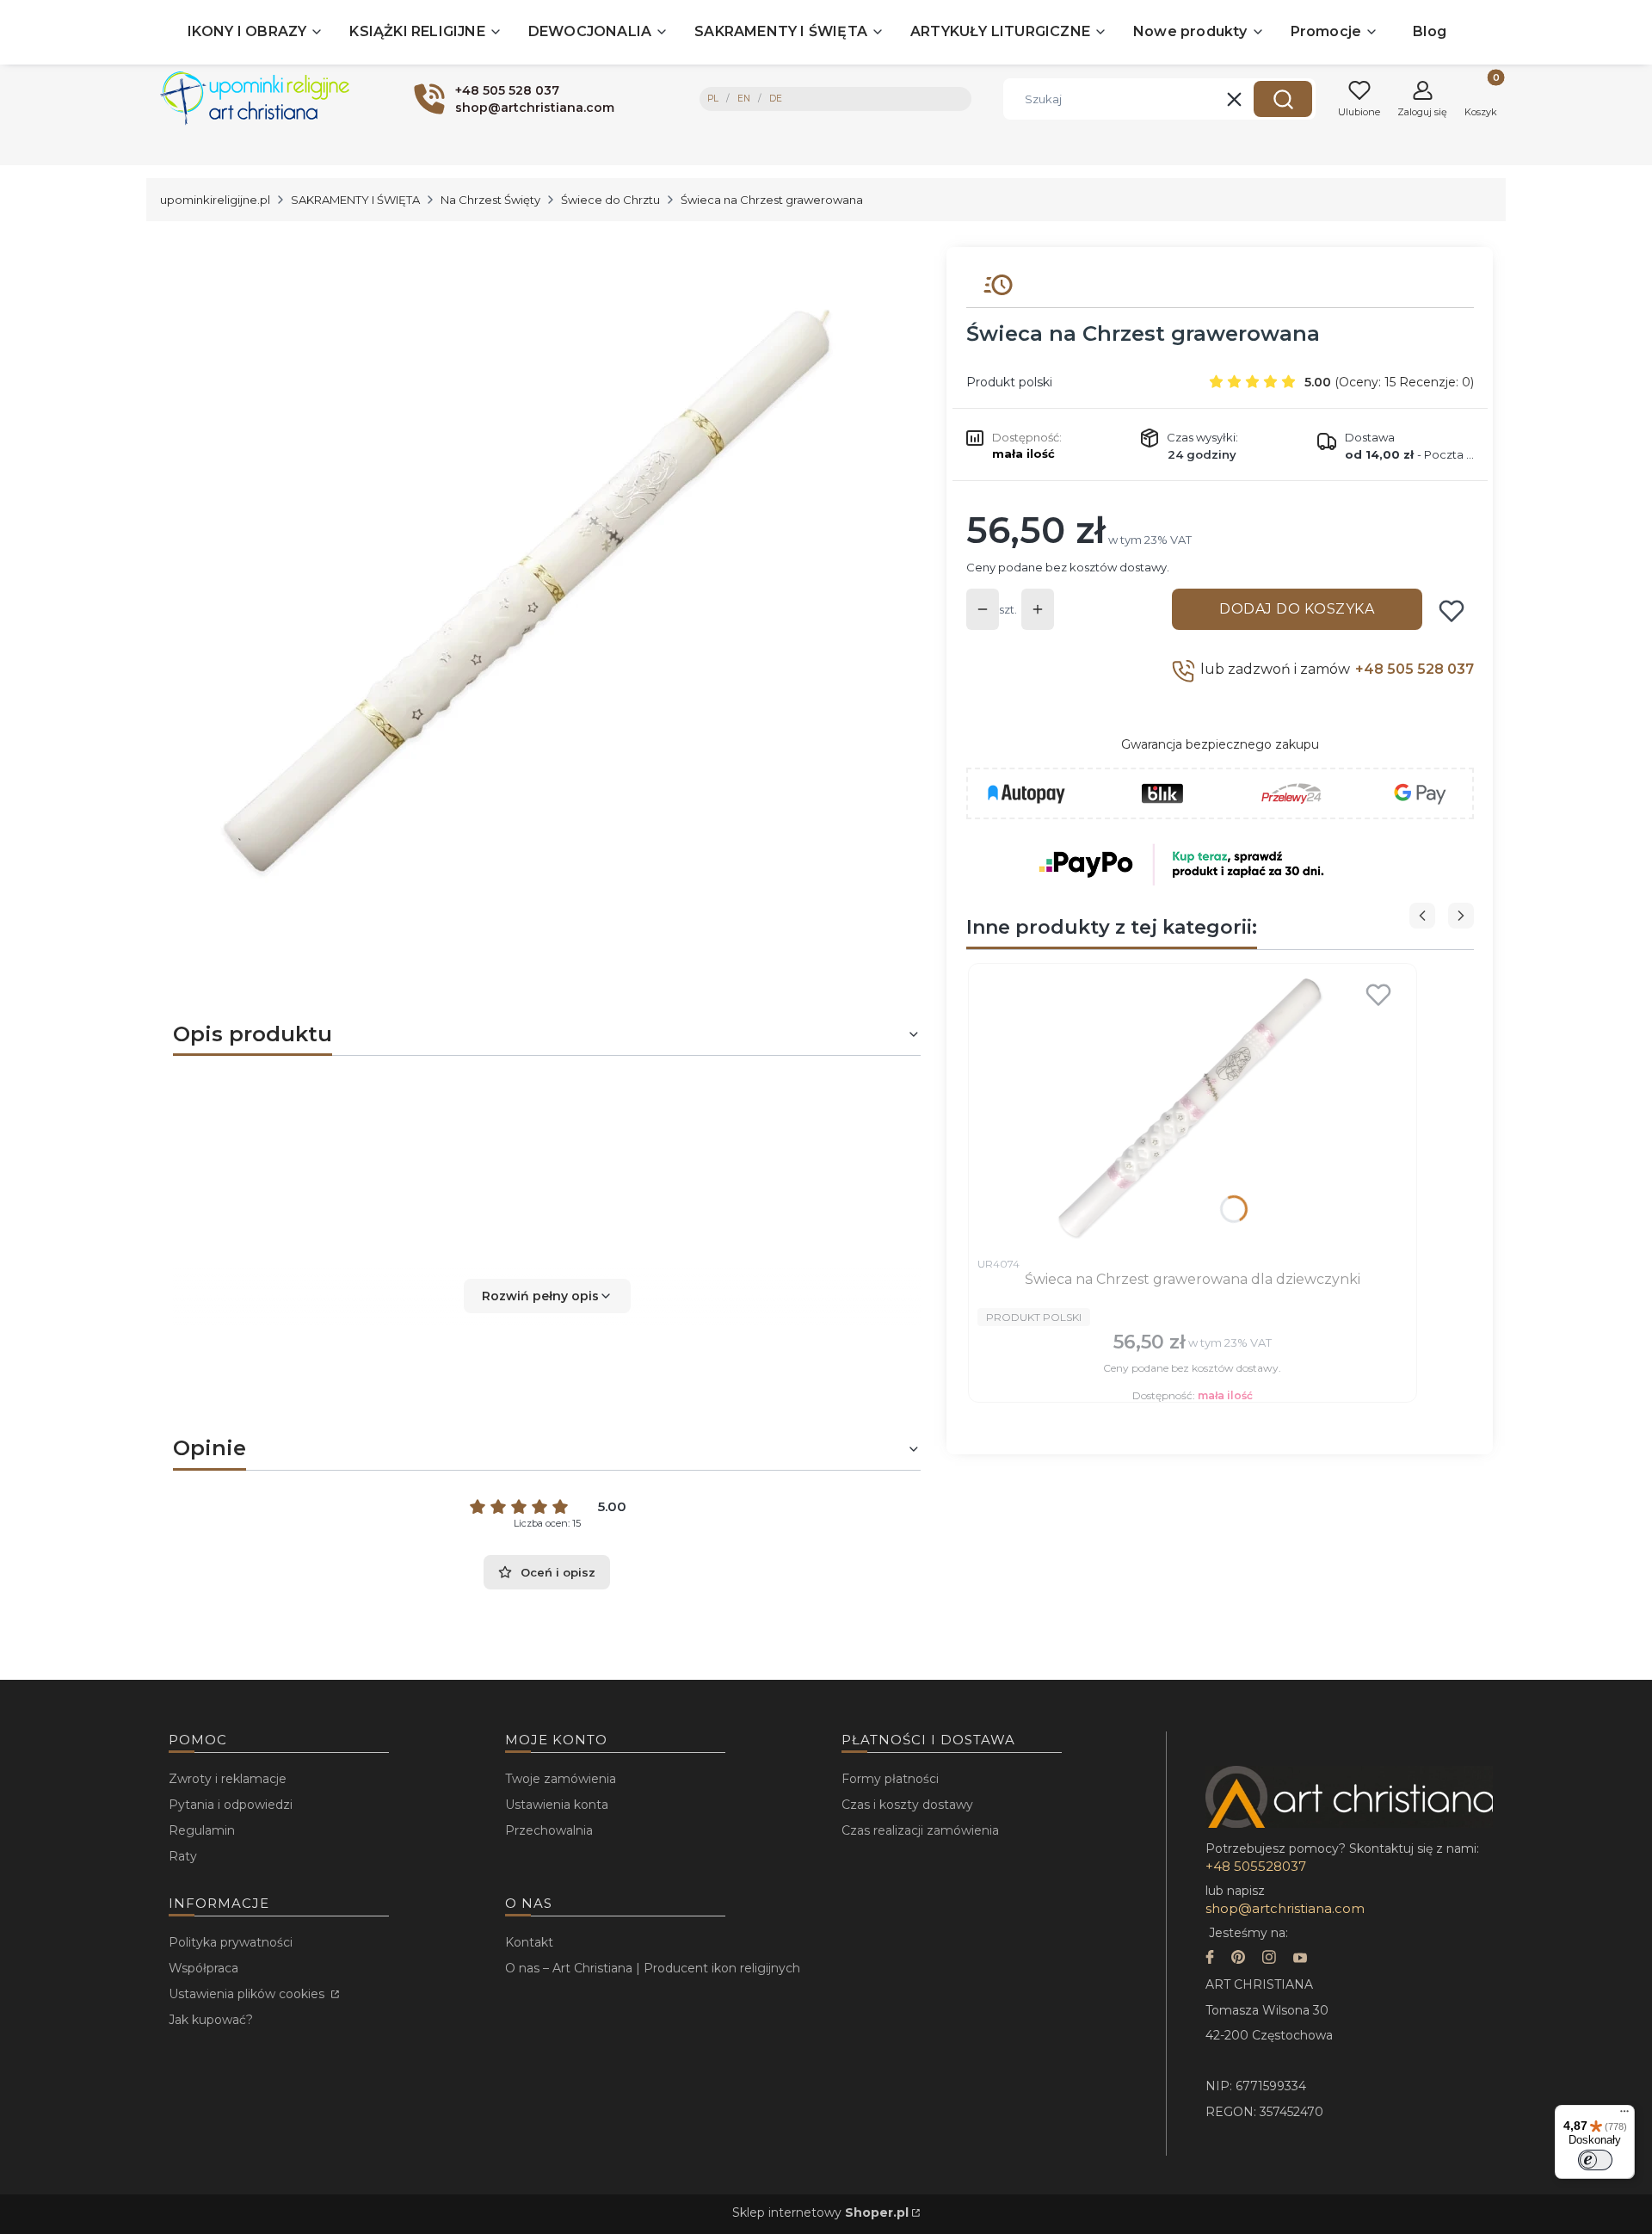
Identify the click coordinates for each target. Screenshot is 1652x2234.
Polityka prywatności (231, 1942)
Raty (183, 1856)
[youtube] (1300, 1959)
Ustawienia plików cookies (248, 1994)
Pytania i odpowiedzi (231, 1805)
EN (744, 99)
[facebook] (1210, 1959)
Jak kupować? (211, 2020)
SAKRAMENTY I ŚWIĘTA (355, 200)
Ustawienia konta (557, 1805)
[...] (533, 586)
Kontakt (529, 1942)
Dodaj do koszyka (1297, 609)
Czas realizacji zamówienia (920, 1830)
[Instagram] (1269, 1959)
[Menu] (1624, 2115)
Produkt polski (1009, 382)
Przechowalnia (549, 1830)
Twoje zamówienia (561, 1779)
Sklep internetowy (820, 2212)
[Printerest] (1238, 1959)
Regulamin (202, 1830)
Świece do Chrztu (610, 200)
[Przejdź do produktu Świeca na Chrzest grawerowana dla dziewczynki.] (1193, 1110)
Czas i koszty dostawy (907, 1805)
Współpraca (203, 1968)
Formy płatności (890, 1779)
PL (713, 99)
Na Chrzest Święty (490, 200)
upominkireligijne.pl (215, 200)
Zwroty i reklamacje (228, 1779)
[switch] (1595, 2160)
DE (776, 99)
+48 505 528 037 (1415, 669)
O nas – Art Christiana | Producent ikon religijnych (653, 1968)
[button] (1283, 99)
